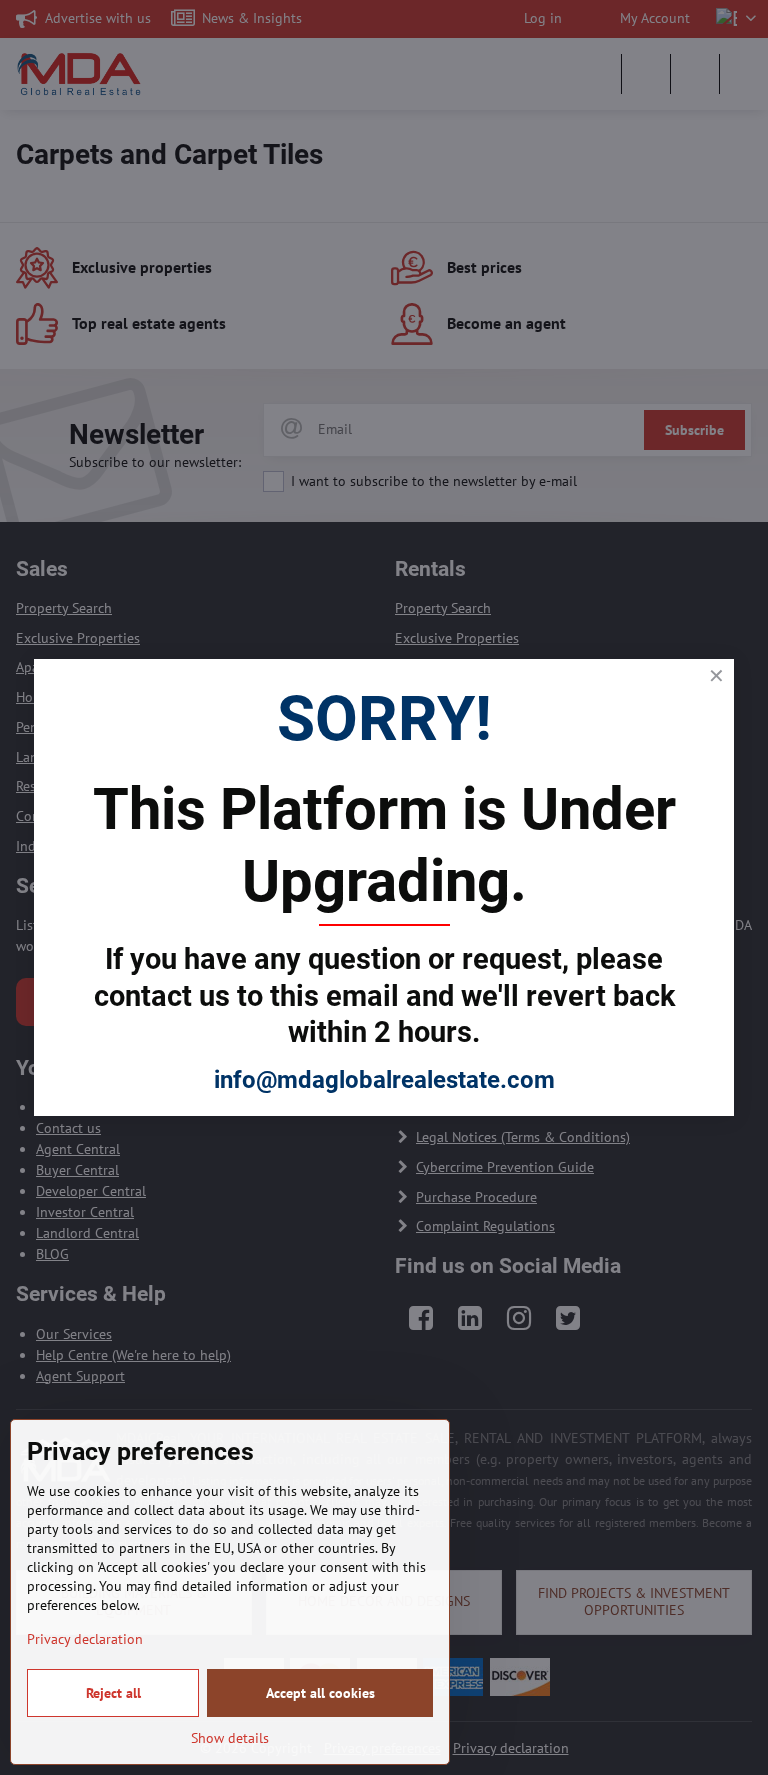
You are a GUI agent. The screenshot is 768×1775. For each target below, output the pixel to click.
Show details (230, 1738)
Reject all (113, 1693)
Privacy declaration (85, 1639)
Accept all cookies (320, 1693)
